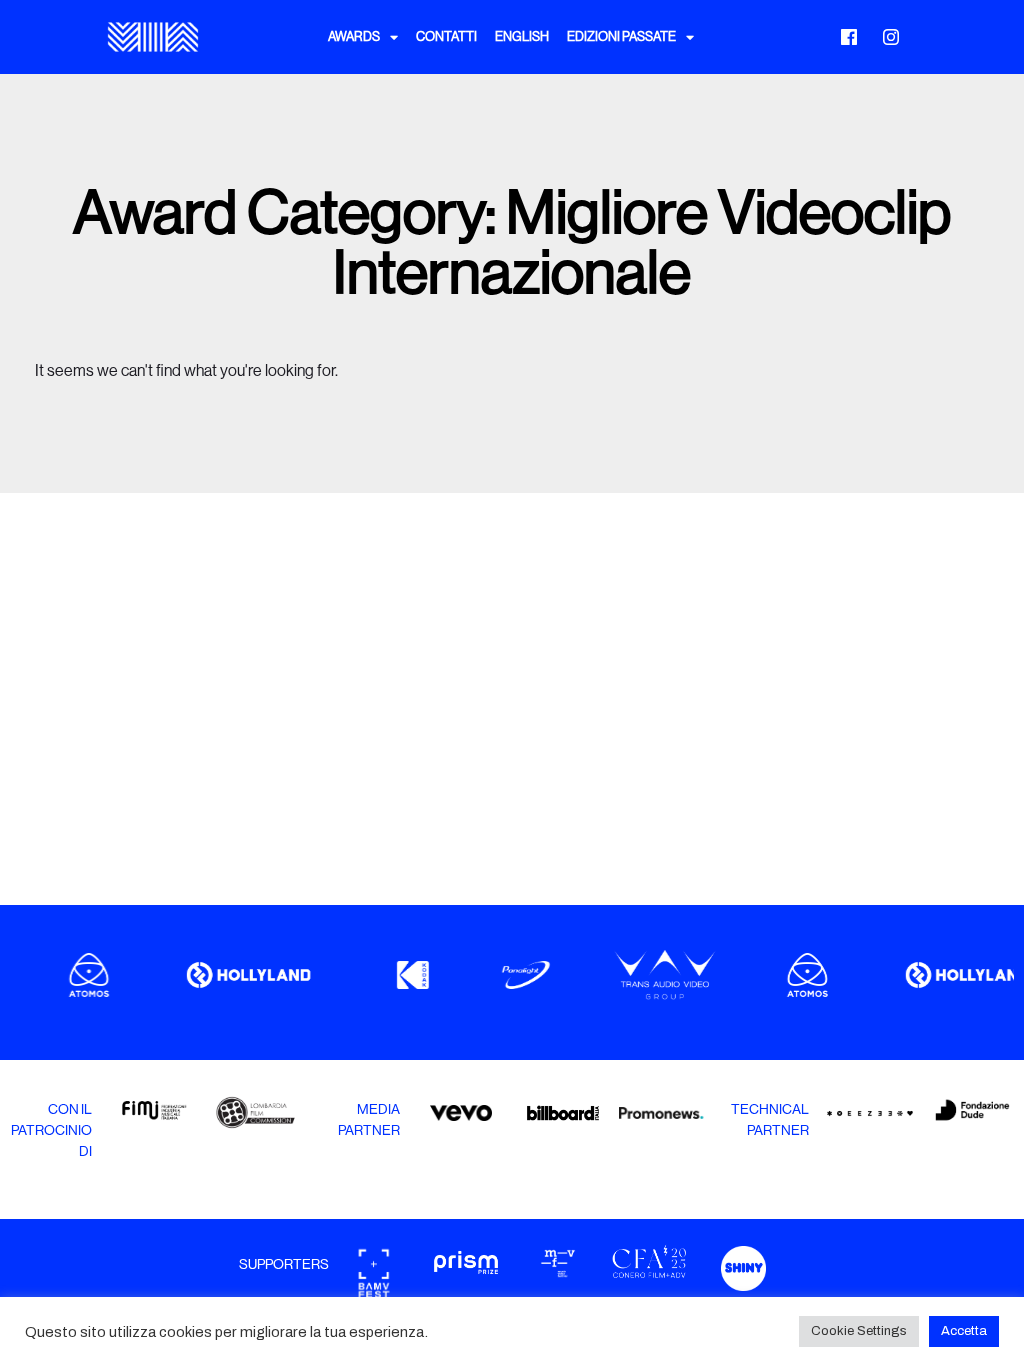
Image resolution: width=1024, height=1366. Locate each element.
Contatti (446, 36)
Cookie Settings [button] (859, 1331)
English (522, 36)
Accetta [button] (964, 1331)
